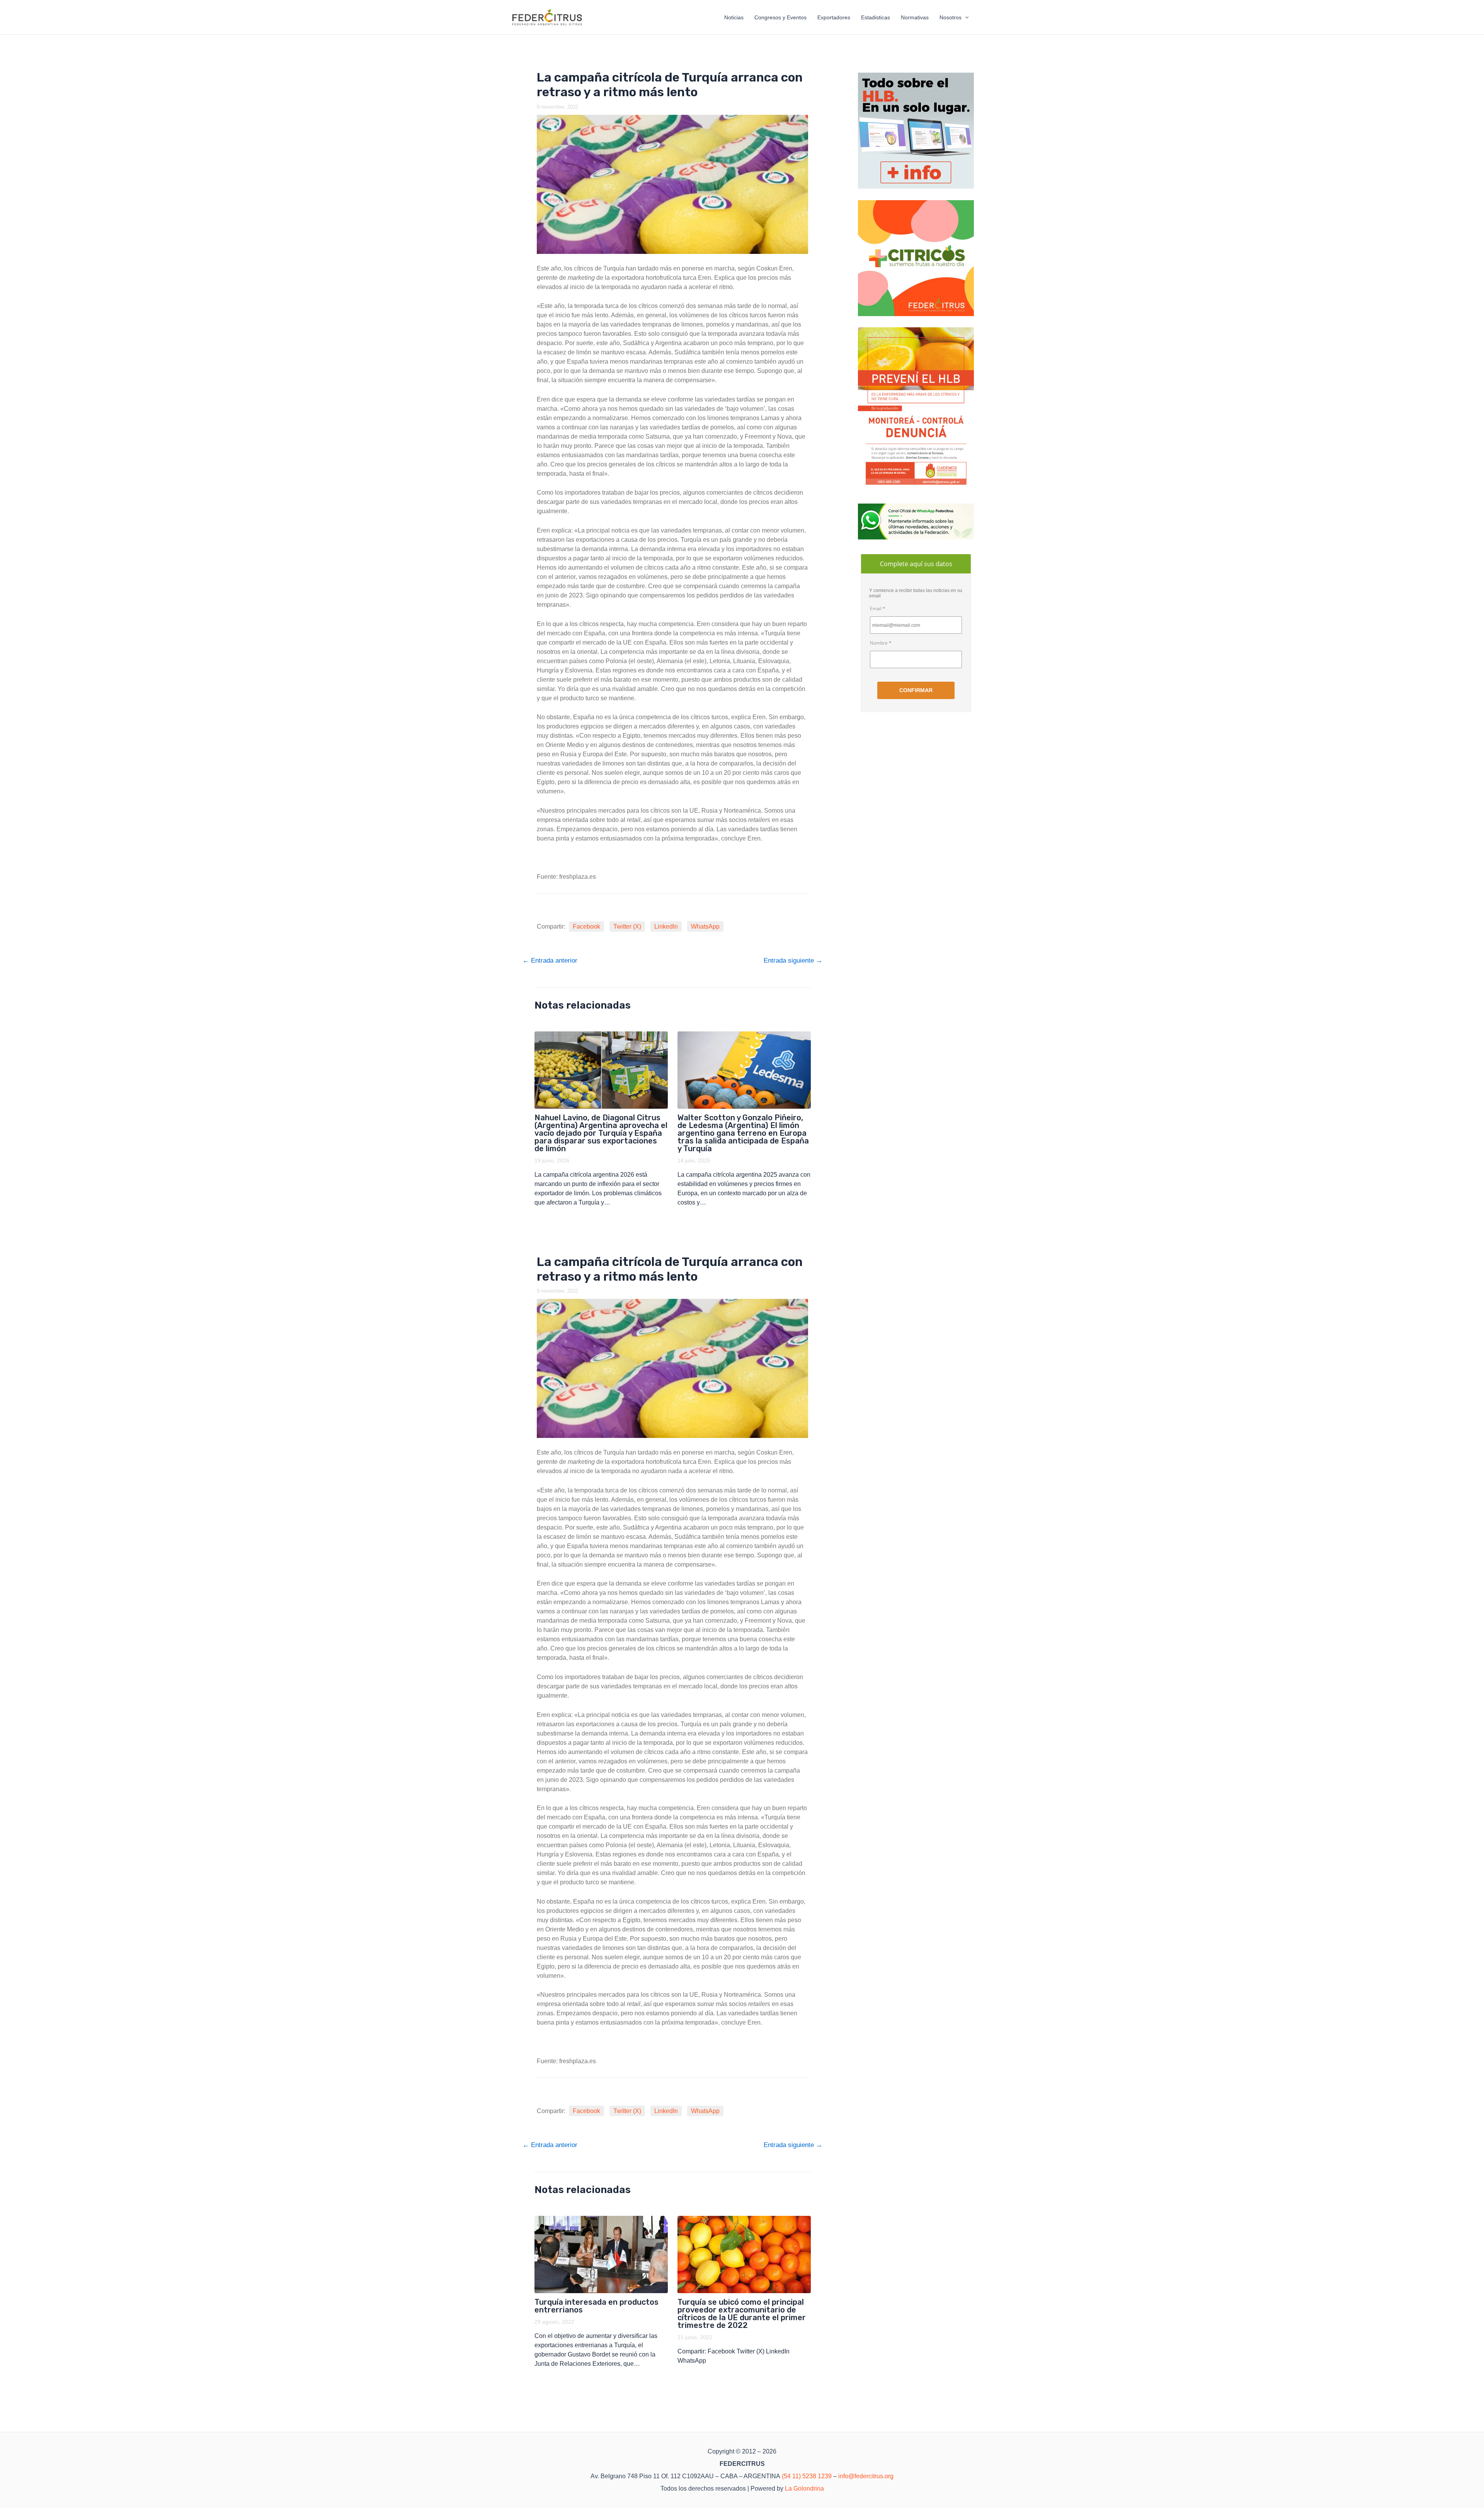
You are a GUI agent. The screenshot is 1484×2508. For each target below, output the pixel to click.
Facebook (586, 926)
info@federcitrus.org (866, 2476)
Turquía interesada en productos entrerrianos (596, 2306)
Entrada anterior (550, 960)
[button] (965, 17)
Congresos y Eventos (780, 17)
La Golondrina (804, 2488)
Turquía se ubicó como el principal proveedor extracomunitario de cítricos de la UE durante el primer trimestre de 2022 (742, 2314)
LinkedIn (666, 926)
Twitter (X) (627, 926)
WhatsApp (705, 926)
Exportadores (834, 17)
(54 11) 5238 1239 (807, 2476)
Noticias (734, 17)
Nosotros (950, 17)
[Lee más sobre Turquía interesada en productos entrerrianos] (601, 2254)
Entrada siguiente (793, 960)
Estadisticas (876, 17)
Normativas (915, 17)
